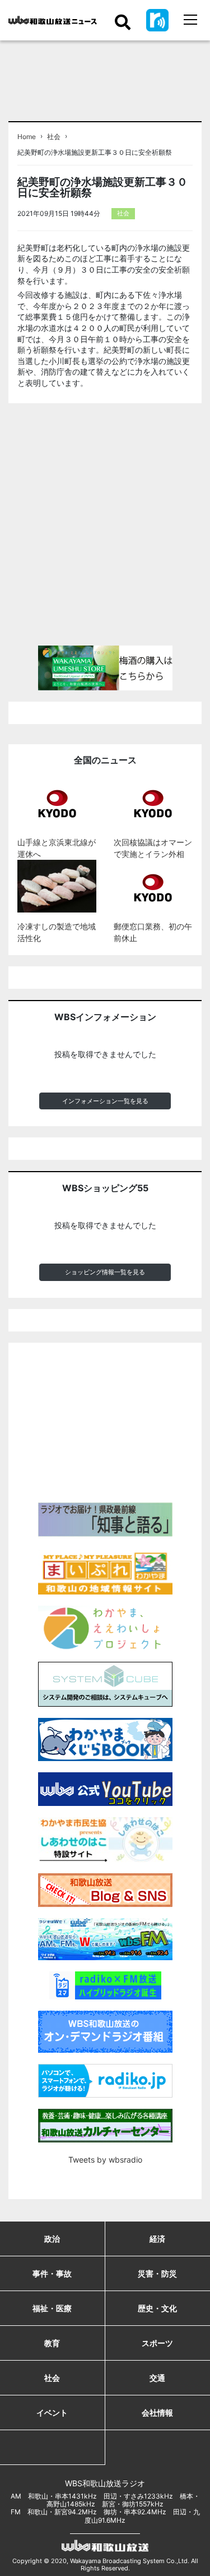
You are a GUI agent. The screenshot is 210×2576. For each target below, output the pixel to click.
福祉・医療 (52, 2308)
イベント (52, 2413)
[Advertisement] (105, 529)
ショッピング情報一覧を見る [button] (105, 1272)
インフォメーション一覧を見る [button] (105, 1101)
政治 (52, 2239)
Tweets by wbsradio (105, 2160)
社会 (54, 137)
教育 (52, 2343)
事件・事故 (52, 2273)
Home (27, 137)
